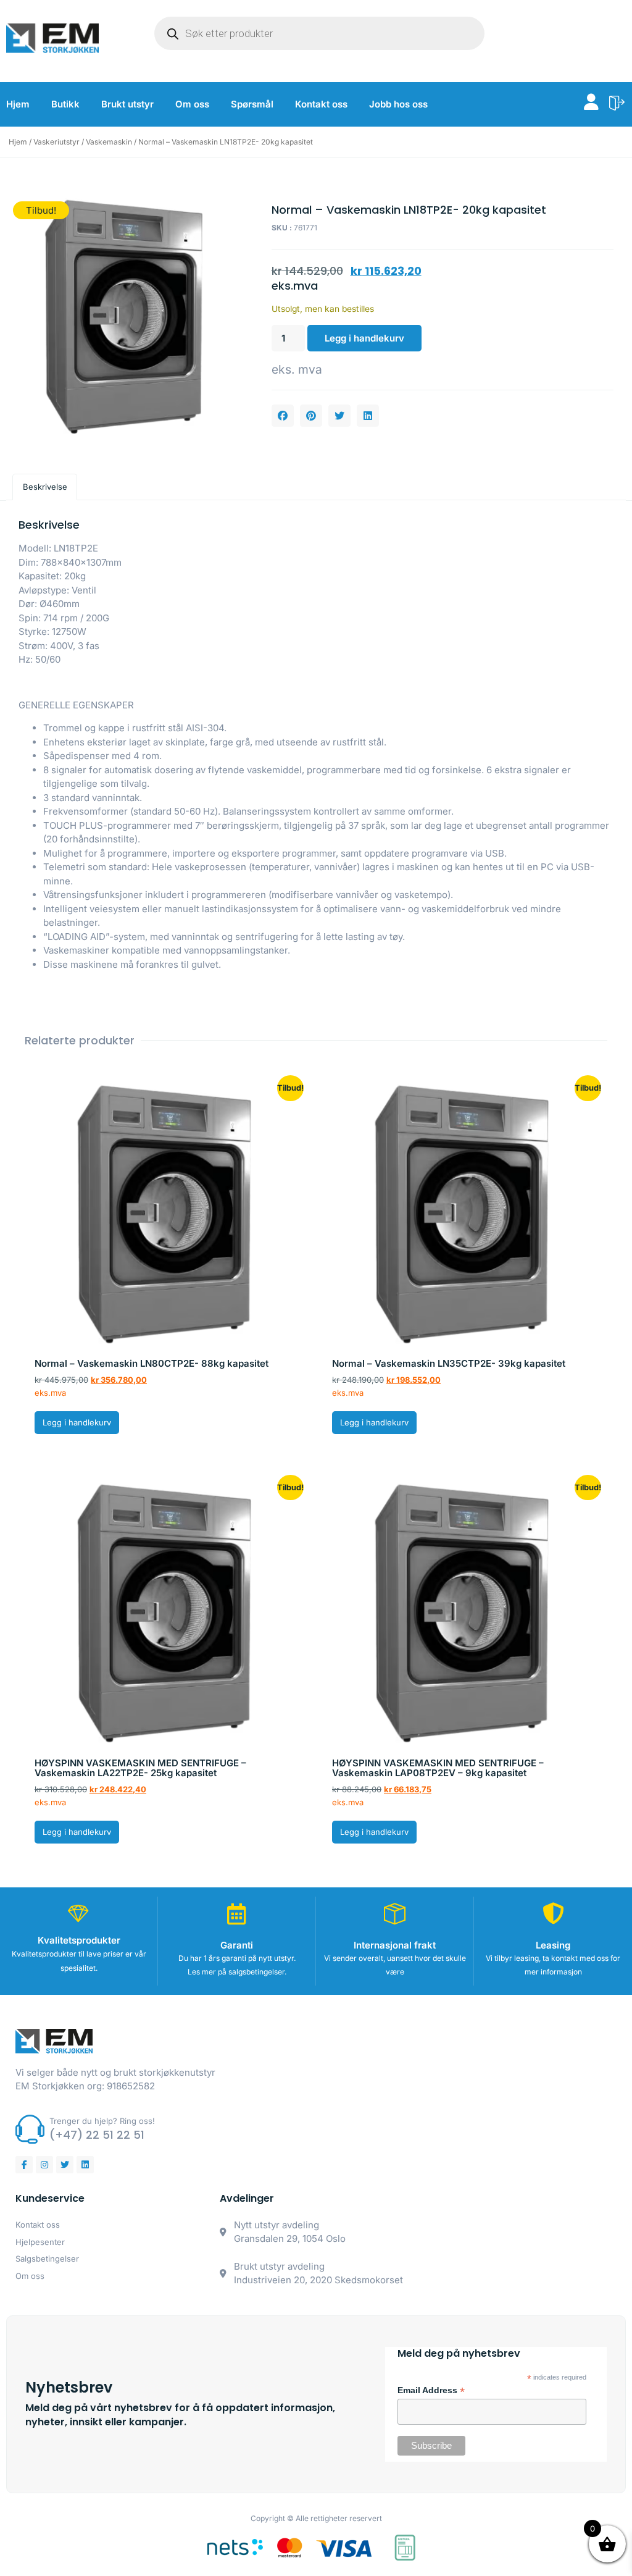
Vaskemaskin (109, 142)
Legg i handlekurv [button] (77, 1422)
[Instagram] (44, 2165)
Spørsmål (252, 104)
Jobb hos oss (398, 104)
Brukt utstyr (127, 104)
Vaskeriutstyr (56, 142)
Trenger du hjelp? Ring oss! (102, 2121)
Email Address (431, 2391)
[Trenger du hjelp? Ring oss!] (30, 2129)
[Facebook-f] (24, 2165)
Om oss (192, 104)
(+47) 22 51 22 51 (97, 2135)
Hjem (18, 104)
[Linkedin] (85, 2165)
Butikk (65, 104)
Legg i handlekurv (364, 338)
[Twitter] (65, 2165)
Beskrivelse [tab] (45, 487)
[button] (283, 416)
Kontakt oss (321, 104)
